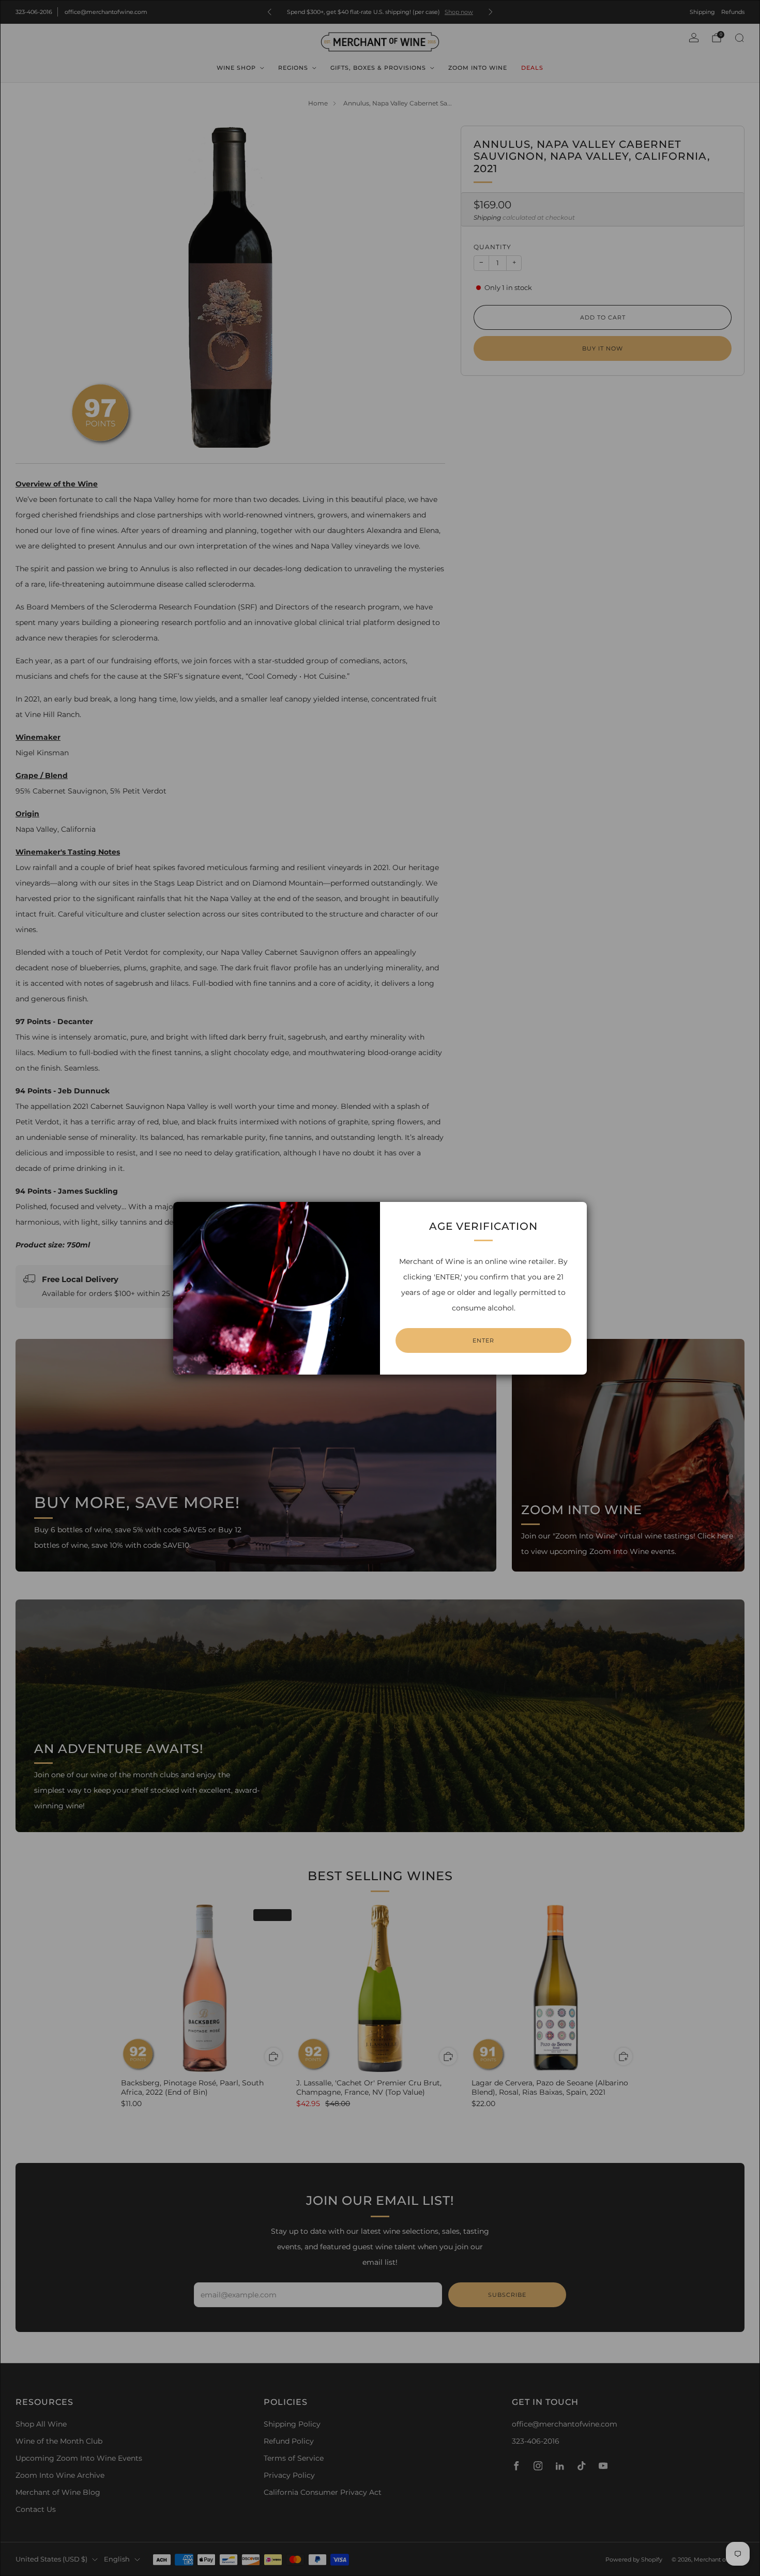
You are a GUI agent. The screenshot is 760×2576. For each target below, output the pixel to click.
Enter (483, 1340)
